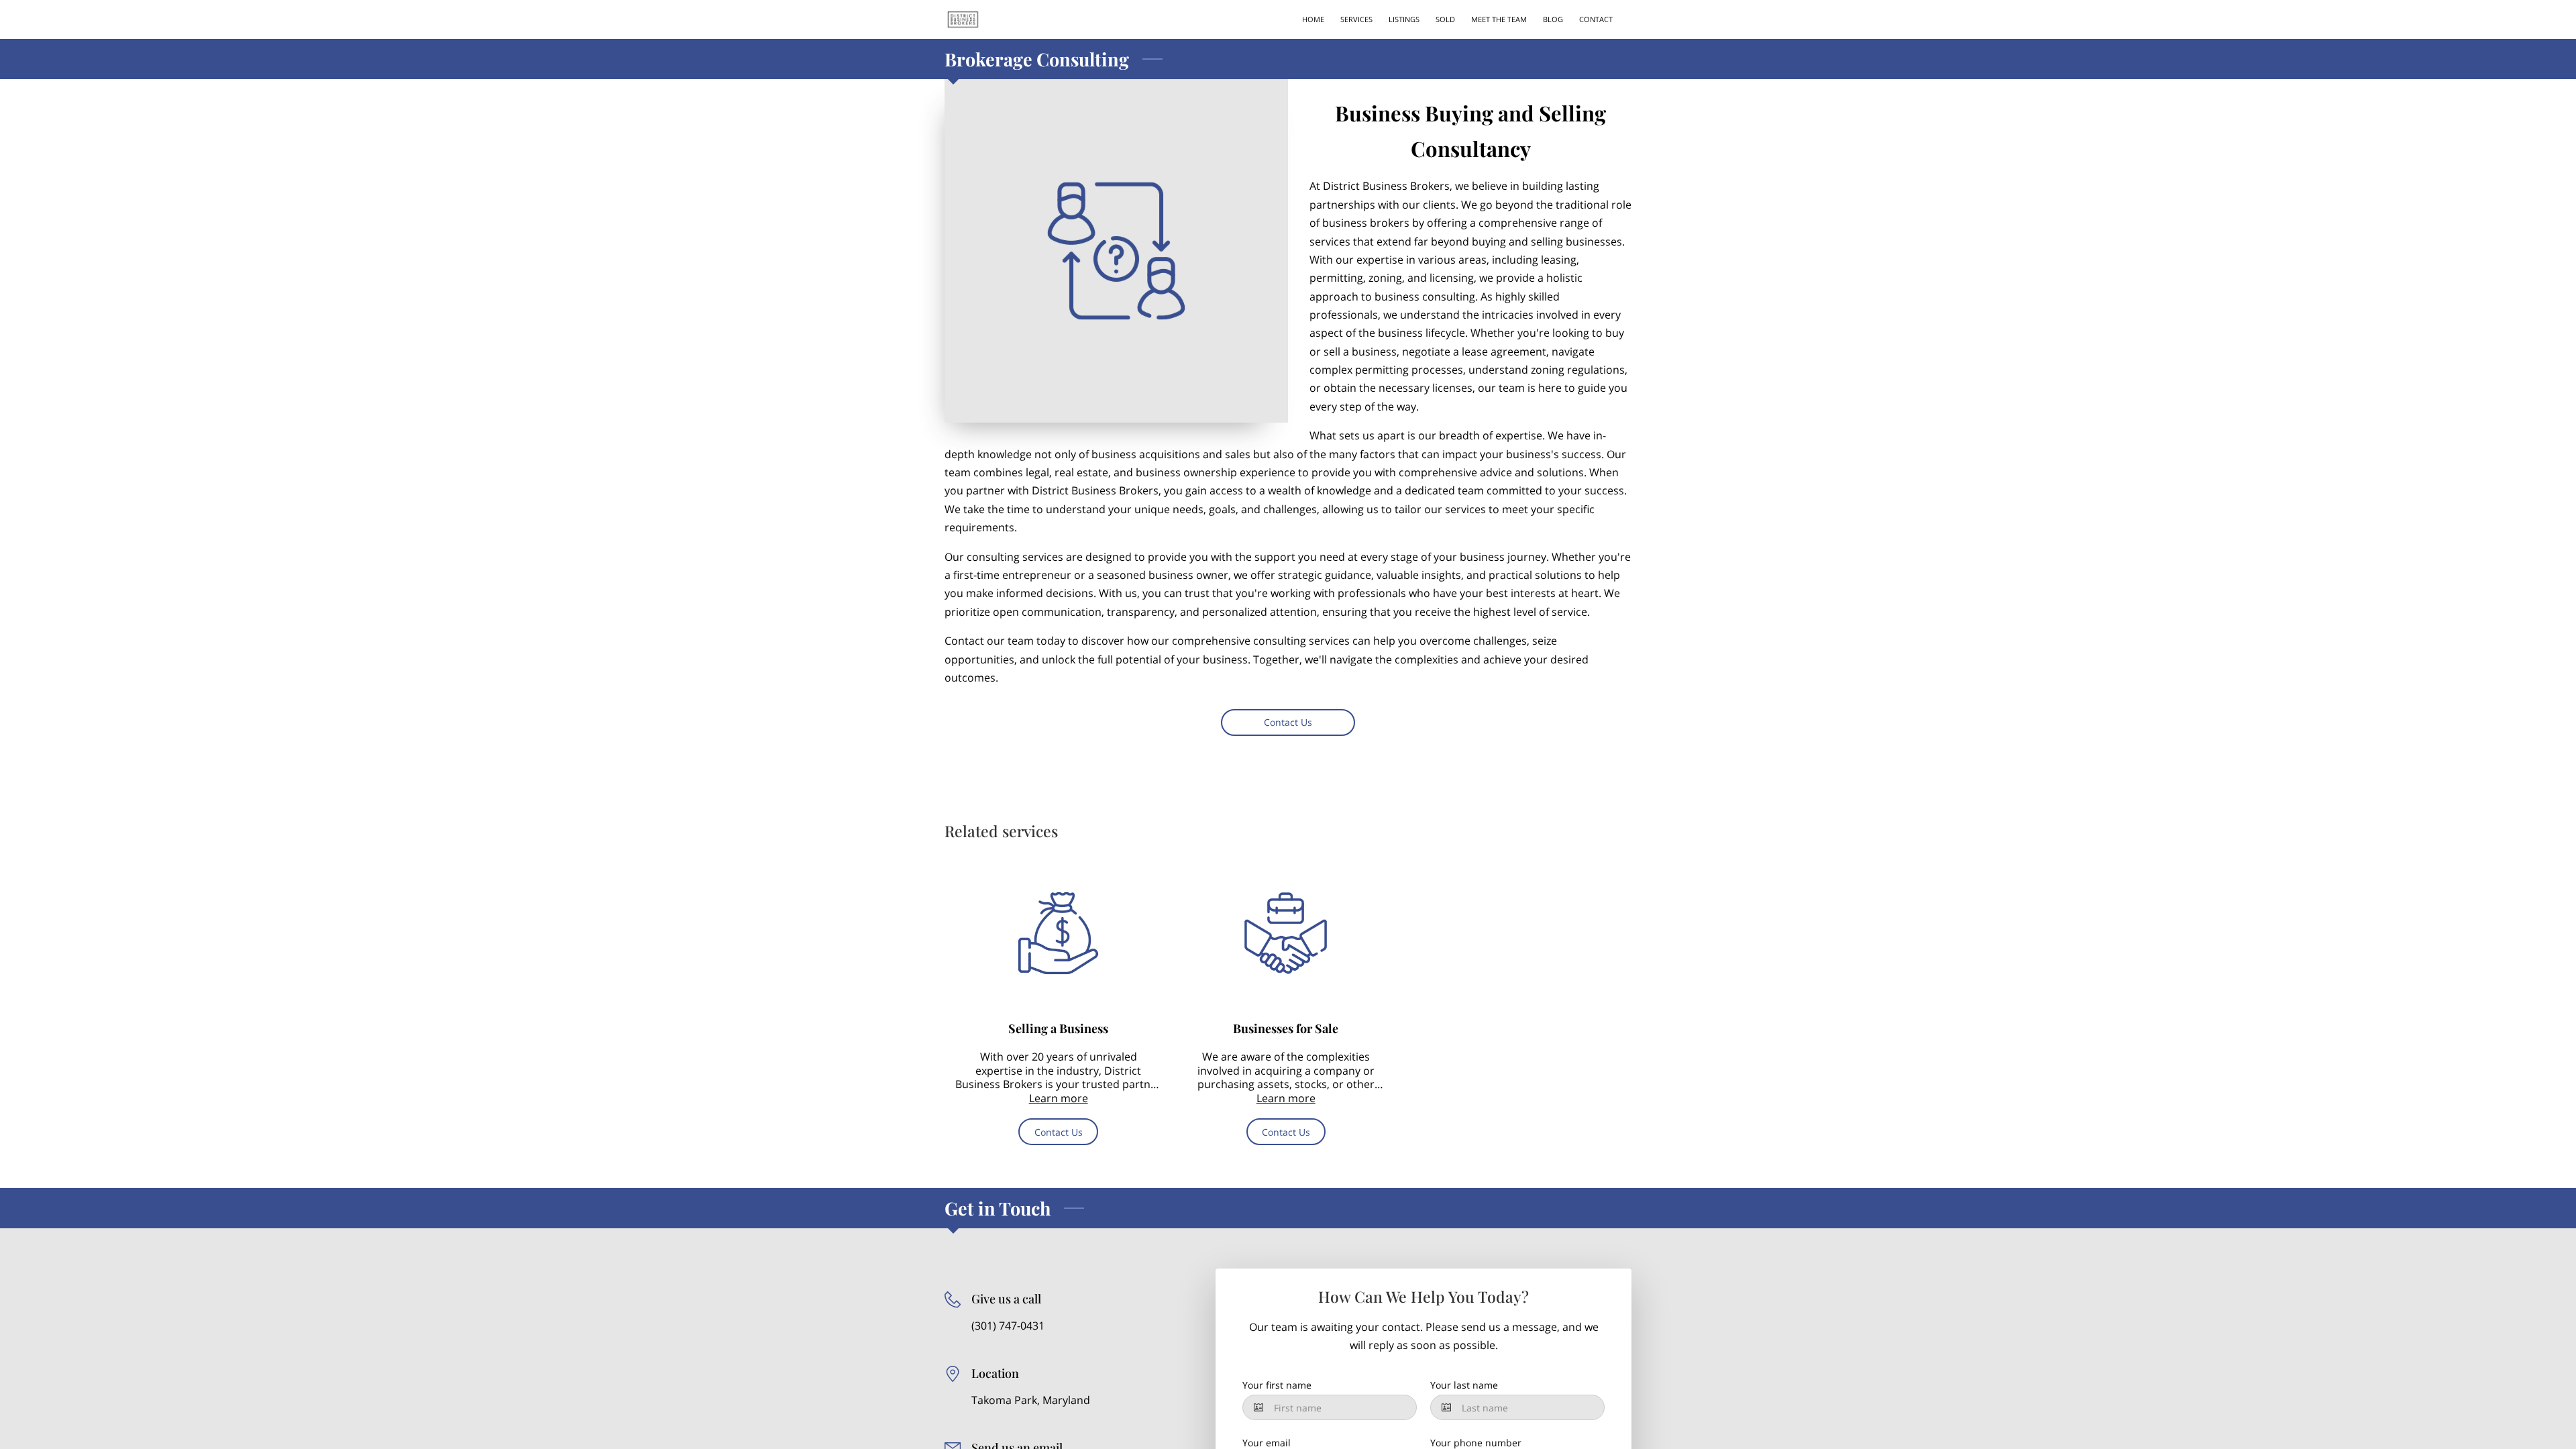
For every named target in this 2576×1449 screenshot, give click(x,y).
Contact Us (1288, 722)
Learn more (1059, 1098)
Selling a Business (1058, 1028)
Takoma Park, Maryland (1031, 1400)
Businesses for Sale (1286, 1028)
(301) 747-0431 (1008, 1326)
